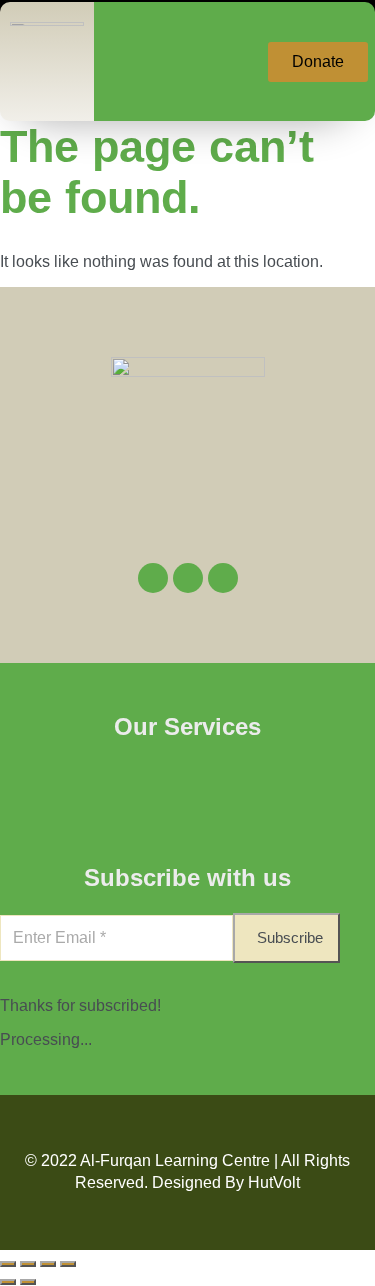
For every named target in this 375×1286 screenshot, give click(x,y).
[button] (169, 62)
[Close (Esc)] (68, 1264)
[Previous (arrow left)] (8, 1282)
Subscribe (290, 937)
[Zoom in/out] (8, 1264)
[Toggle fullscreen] (28, 1264)
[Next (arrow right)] (28, 1282)
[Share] (48, 1264)
